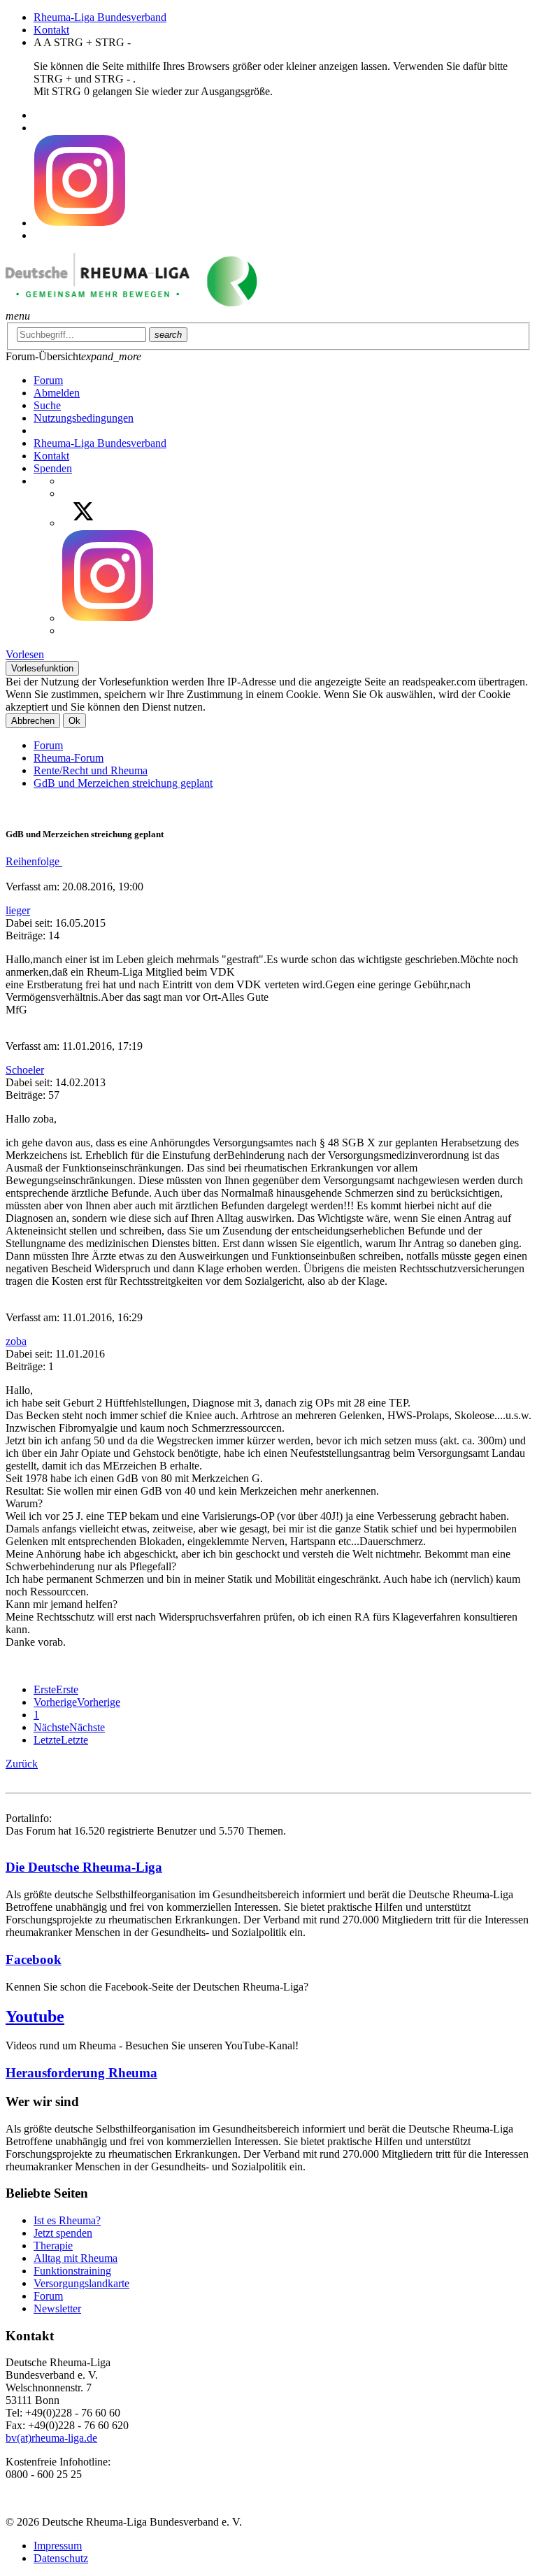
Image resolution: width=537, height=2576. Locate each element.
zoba (16, 1341)
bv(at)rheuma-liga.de (51, 2438)
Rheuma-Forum (69, 758)
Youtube (35, 2016)
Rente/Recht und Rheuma (91, 770)
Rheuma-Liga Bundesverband (100, 17)
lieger (18, 910)
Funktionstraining (72, 2271)
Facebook (34, 1959)
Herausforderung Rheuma (81, 2073)
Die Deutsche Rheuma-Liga (84, 1867)
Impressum (58, 2546)
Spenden (53, 468)
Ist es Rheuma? (67, 2220)
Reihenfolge (34, 861)
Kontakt (51, 30)
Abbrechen (33, 721)
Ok (74, 721)
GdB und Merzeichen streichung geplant (123, 783)
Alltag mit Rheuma (76, 2258)
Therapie (53, 2246)
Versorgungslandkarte (81, 2283)
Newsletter (57, 2308)
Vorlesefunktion (42, 668)
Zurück (22, 1764)
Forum (48, 745)
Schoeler (25, 1070)
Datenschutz (61, 2558)
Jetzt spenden (63, 2233)
